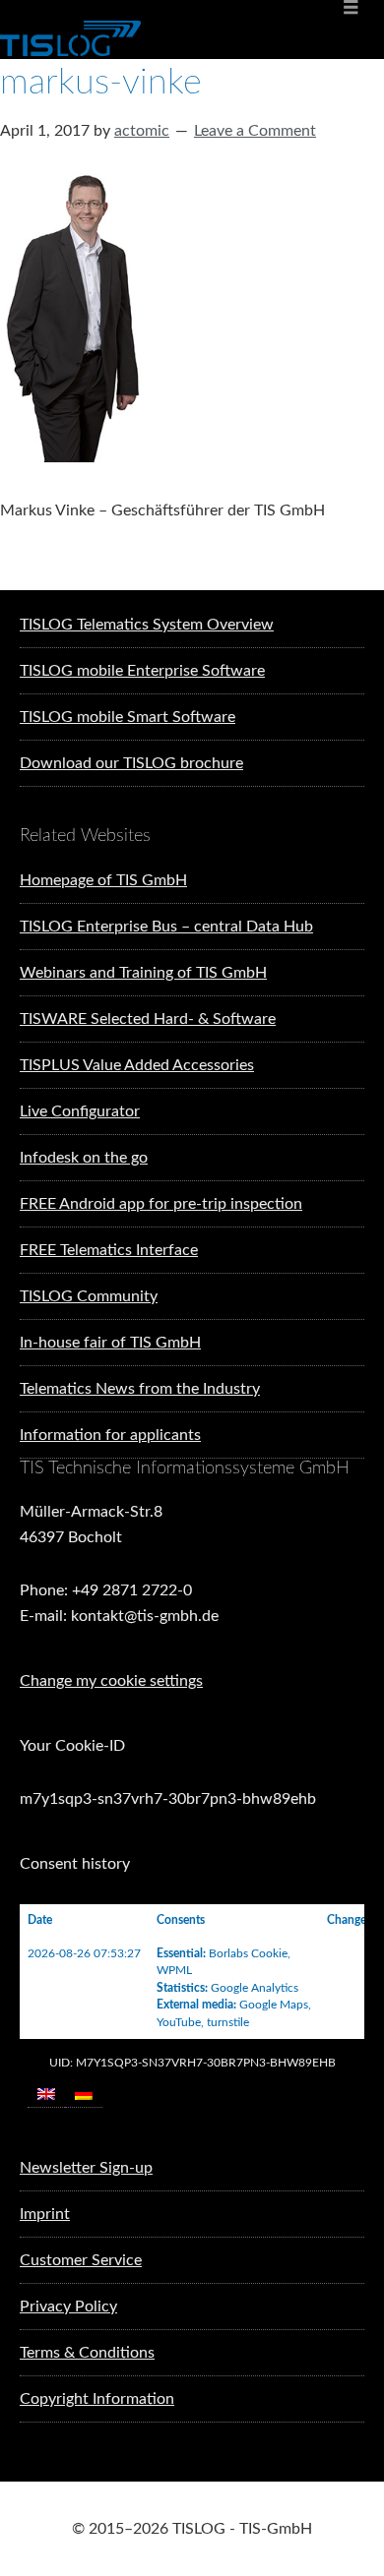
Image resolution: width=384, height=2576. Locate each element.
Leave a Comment (255, 131)
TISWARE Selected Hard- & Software (148, 1019)
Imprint (45, 2214)
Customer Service (81, 2260)
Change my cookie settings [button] (111, 1681)
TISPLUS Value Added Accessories (137, 1065)
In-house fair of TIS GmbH (110, 1343)
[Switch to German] (84, 2094)
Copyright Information (97, 2399)
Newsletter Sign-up (86, 2168)
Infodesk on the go (84, 1158)
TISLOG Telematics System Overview (147, 625)
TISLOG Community (89, 1296)
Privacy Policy (68, 2306)
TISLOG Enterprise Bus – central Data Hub (166, 927)
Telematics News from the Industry (140, 1389)
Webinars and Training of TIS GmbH (143, 973)
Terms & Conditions (87, 2353)
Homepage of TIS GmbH (103, 880)
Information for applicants (110, 1435)
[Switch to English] (46, 2094)
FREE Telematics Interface (109, 1250)
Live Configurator (80, 1111)
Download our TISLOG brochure (131, 763)
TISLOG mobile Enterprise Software (142, 671)
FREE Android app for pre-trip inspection (161, 1204)
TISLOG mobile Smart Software (128, 717)
